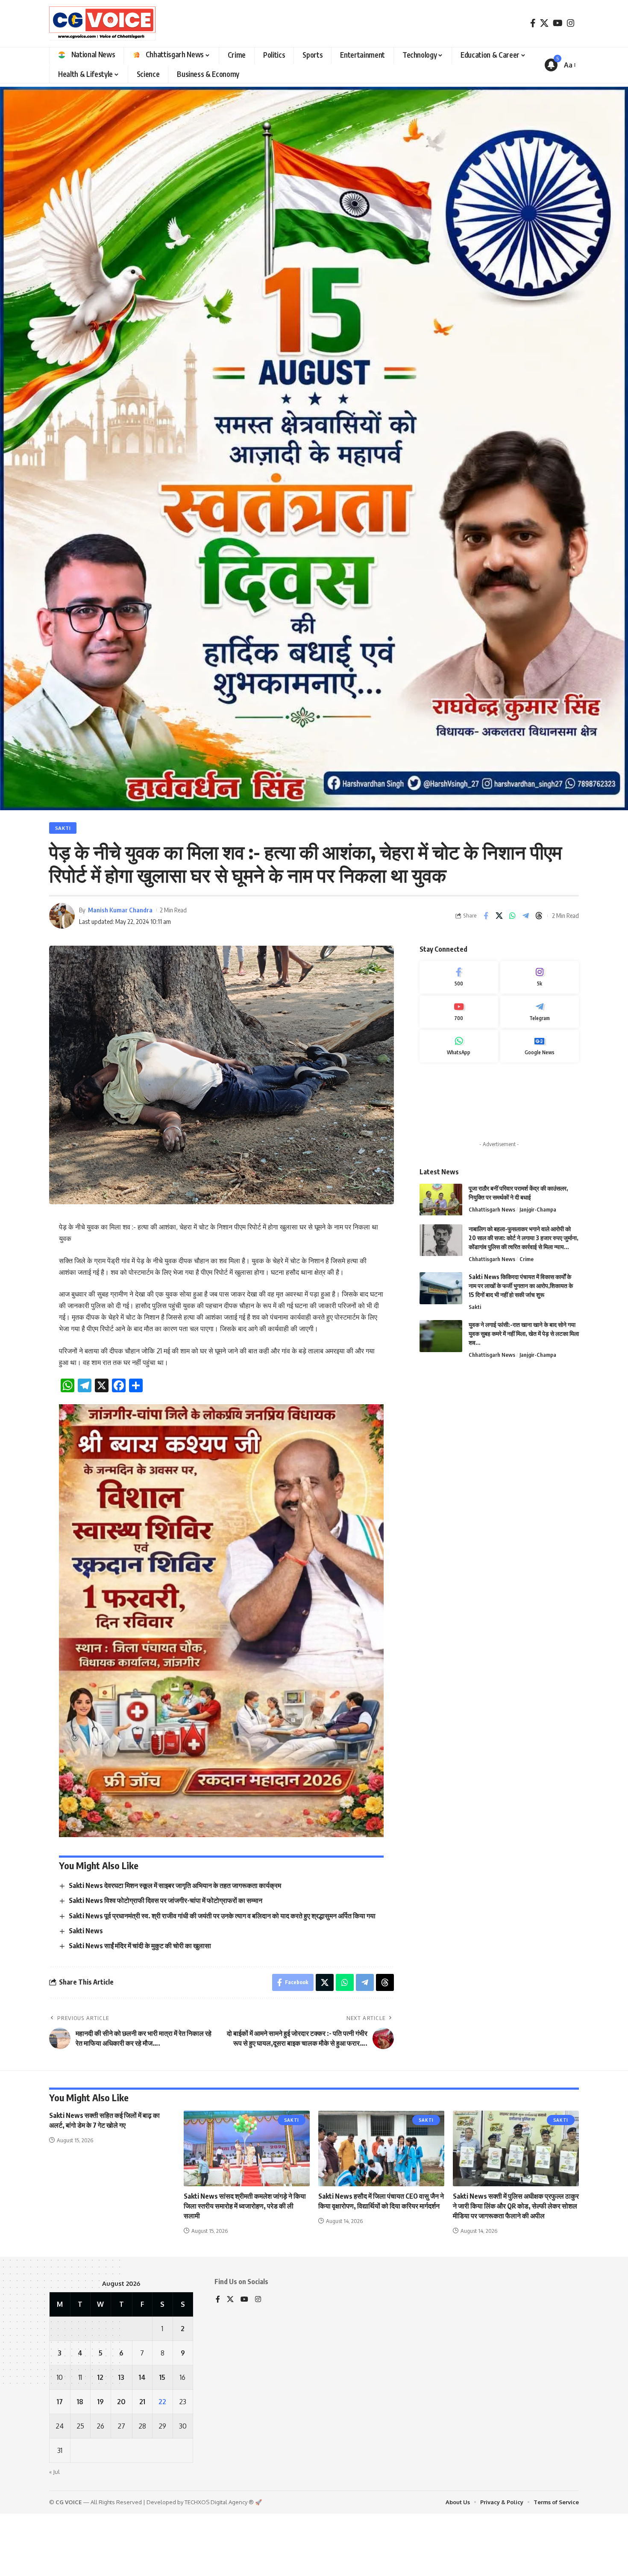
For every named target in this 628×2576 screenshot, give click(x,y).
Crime (527, 1492)
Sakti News (86, 2164)
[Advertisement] (499, 1335)
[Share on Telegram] (525, 1149)
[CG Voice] (103, 24)
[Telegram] (540, 1245)
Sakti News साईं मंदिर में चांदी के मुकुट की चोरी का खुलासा (140, 2179)
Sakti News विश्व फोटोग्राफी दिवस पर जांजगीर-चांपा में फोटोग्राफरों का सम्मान (166, 2134)
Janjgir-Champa (538, 1442)
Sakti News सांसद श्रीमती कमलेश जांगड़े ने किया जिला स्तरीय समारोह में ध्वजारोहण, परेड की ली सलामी (245, 2439)
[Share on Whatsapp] (512, 1149)
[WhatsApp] (459, 1279)
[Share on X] (499, 1149)
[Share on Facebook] (486, 1149)
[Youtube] (459, 1245)
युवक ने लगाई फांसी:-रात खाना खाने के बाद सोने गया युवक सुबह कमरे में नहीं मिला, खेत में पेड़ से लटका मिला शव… (524, 1566)
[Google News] (540, 1279)
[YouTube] (558, 23)
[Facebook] (533, 23)
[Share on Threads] (539, 1149)
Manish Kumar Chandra (120, 1143)
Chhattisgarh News (492, 1442)
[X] (544, 23)
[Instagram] (571, 23)
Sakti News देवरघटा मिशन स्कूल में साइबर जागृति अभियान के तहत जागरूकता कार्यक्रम (175, 2118)
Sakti (63, 1061)
